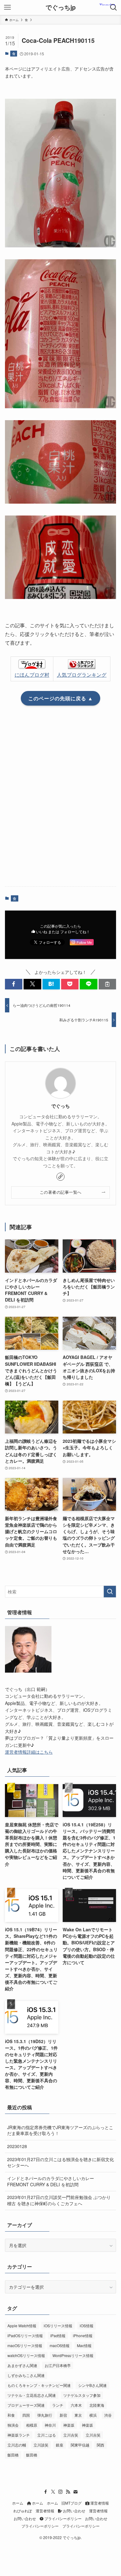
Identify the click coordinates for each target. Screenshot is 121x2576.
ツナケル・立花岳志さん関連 (32, 2395)
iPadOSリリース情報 (25, 2335)
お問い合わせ (74, 2511)
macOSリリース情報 (25, 2345)
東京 (78, 2415)
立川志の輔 (17, 2445)
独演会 (13, 2425)
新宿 (63, 2415)
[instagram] (60, 2492)
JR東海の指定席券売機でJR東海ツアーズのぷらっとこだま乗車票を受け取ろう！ (60, 2130)
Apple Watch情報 (22, 2326)
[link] (60, 1177)
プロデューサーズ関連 (26, 2405)
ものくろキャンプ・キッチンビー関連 (39, 2385)
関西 (101, 2445)
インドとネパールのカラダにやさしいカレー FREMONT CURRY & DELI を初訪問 (51, 2181)
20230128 (17, 2146)
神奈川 (50, 2425)
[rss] (68, 2492)
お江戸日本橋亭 (58, 2365)
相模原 (32, 2425)
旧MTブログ (72, 2503)
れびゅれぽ (23, 2511)
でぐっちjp (61, 7)
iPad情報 (58, 2335)
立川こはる (47, 2435)
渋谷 (108, 2415)
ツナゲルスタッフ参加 (82, 2395)
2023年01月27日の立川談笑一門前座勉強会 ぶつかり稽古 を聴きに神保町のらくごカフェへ (59, 2200)
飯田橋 (13, 2455)
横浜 (93, 2415)
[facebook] (46, 2492)
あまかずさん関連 (22, 2365)
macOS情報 (60, 2345)
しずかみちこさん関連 (26, 2375)
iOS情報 (87, 2326)
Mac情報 (84, 2345)
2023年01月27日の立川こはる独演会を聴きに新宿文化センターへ (60, 2162)
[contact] (75, 2492)
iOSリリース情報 (58, 2326)
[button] (14, 984)
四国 (26, 2415)
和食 (11, 2415)
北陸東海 (97, 2405)
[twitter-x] (53, 2492)
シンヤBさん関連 (92, 2385)
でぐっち (60, 1106)
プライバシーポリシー (63, 2519)
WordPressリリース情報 (73, 2355)
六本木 (76, 2405)
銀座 (60, 2445)
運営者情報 (99, 2503)
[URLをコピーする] (107, 984)
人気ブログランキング (82, 675)
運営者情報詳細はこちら (29, 1752)
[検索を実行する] (110, 1592)
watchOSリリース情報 (26, 2355)
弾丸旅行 (45, 2415)
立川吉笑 (71, 2435)
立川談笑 (41, 2445)
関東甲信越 (80, 2445)
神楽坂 (69, 2425)
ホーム (18, 2503)
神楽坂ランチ (19, 2435)
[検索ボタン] (114, 7)
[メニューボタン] (7, 7)
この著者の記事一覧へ (61, 1192)
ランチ (58, 2405)
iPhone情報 (83, 2335)
